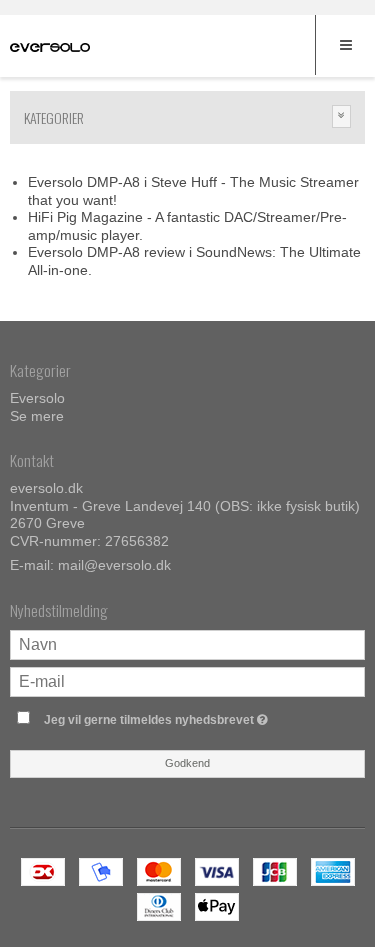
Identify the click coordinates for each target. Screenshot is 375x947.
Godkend (187, 763)
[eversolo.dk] (50, 48)
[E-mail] (187, 681)
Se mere (37, 416)
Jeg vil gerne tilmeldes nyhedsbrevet (176, 715)
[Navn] (187, 644)
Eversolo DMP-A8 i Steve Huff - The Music (164, 182)
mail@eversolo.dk (114, 565)
